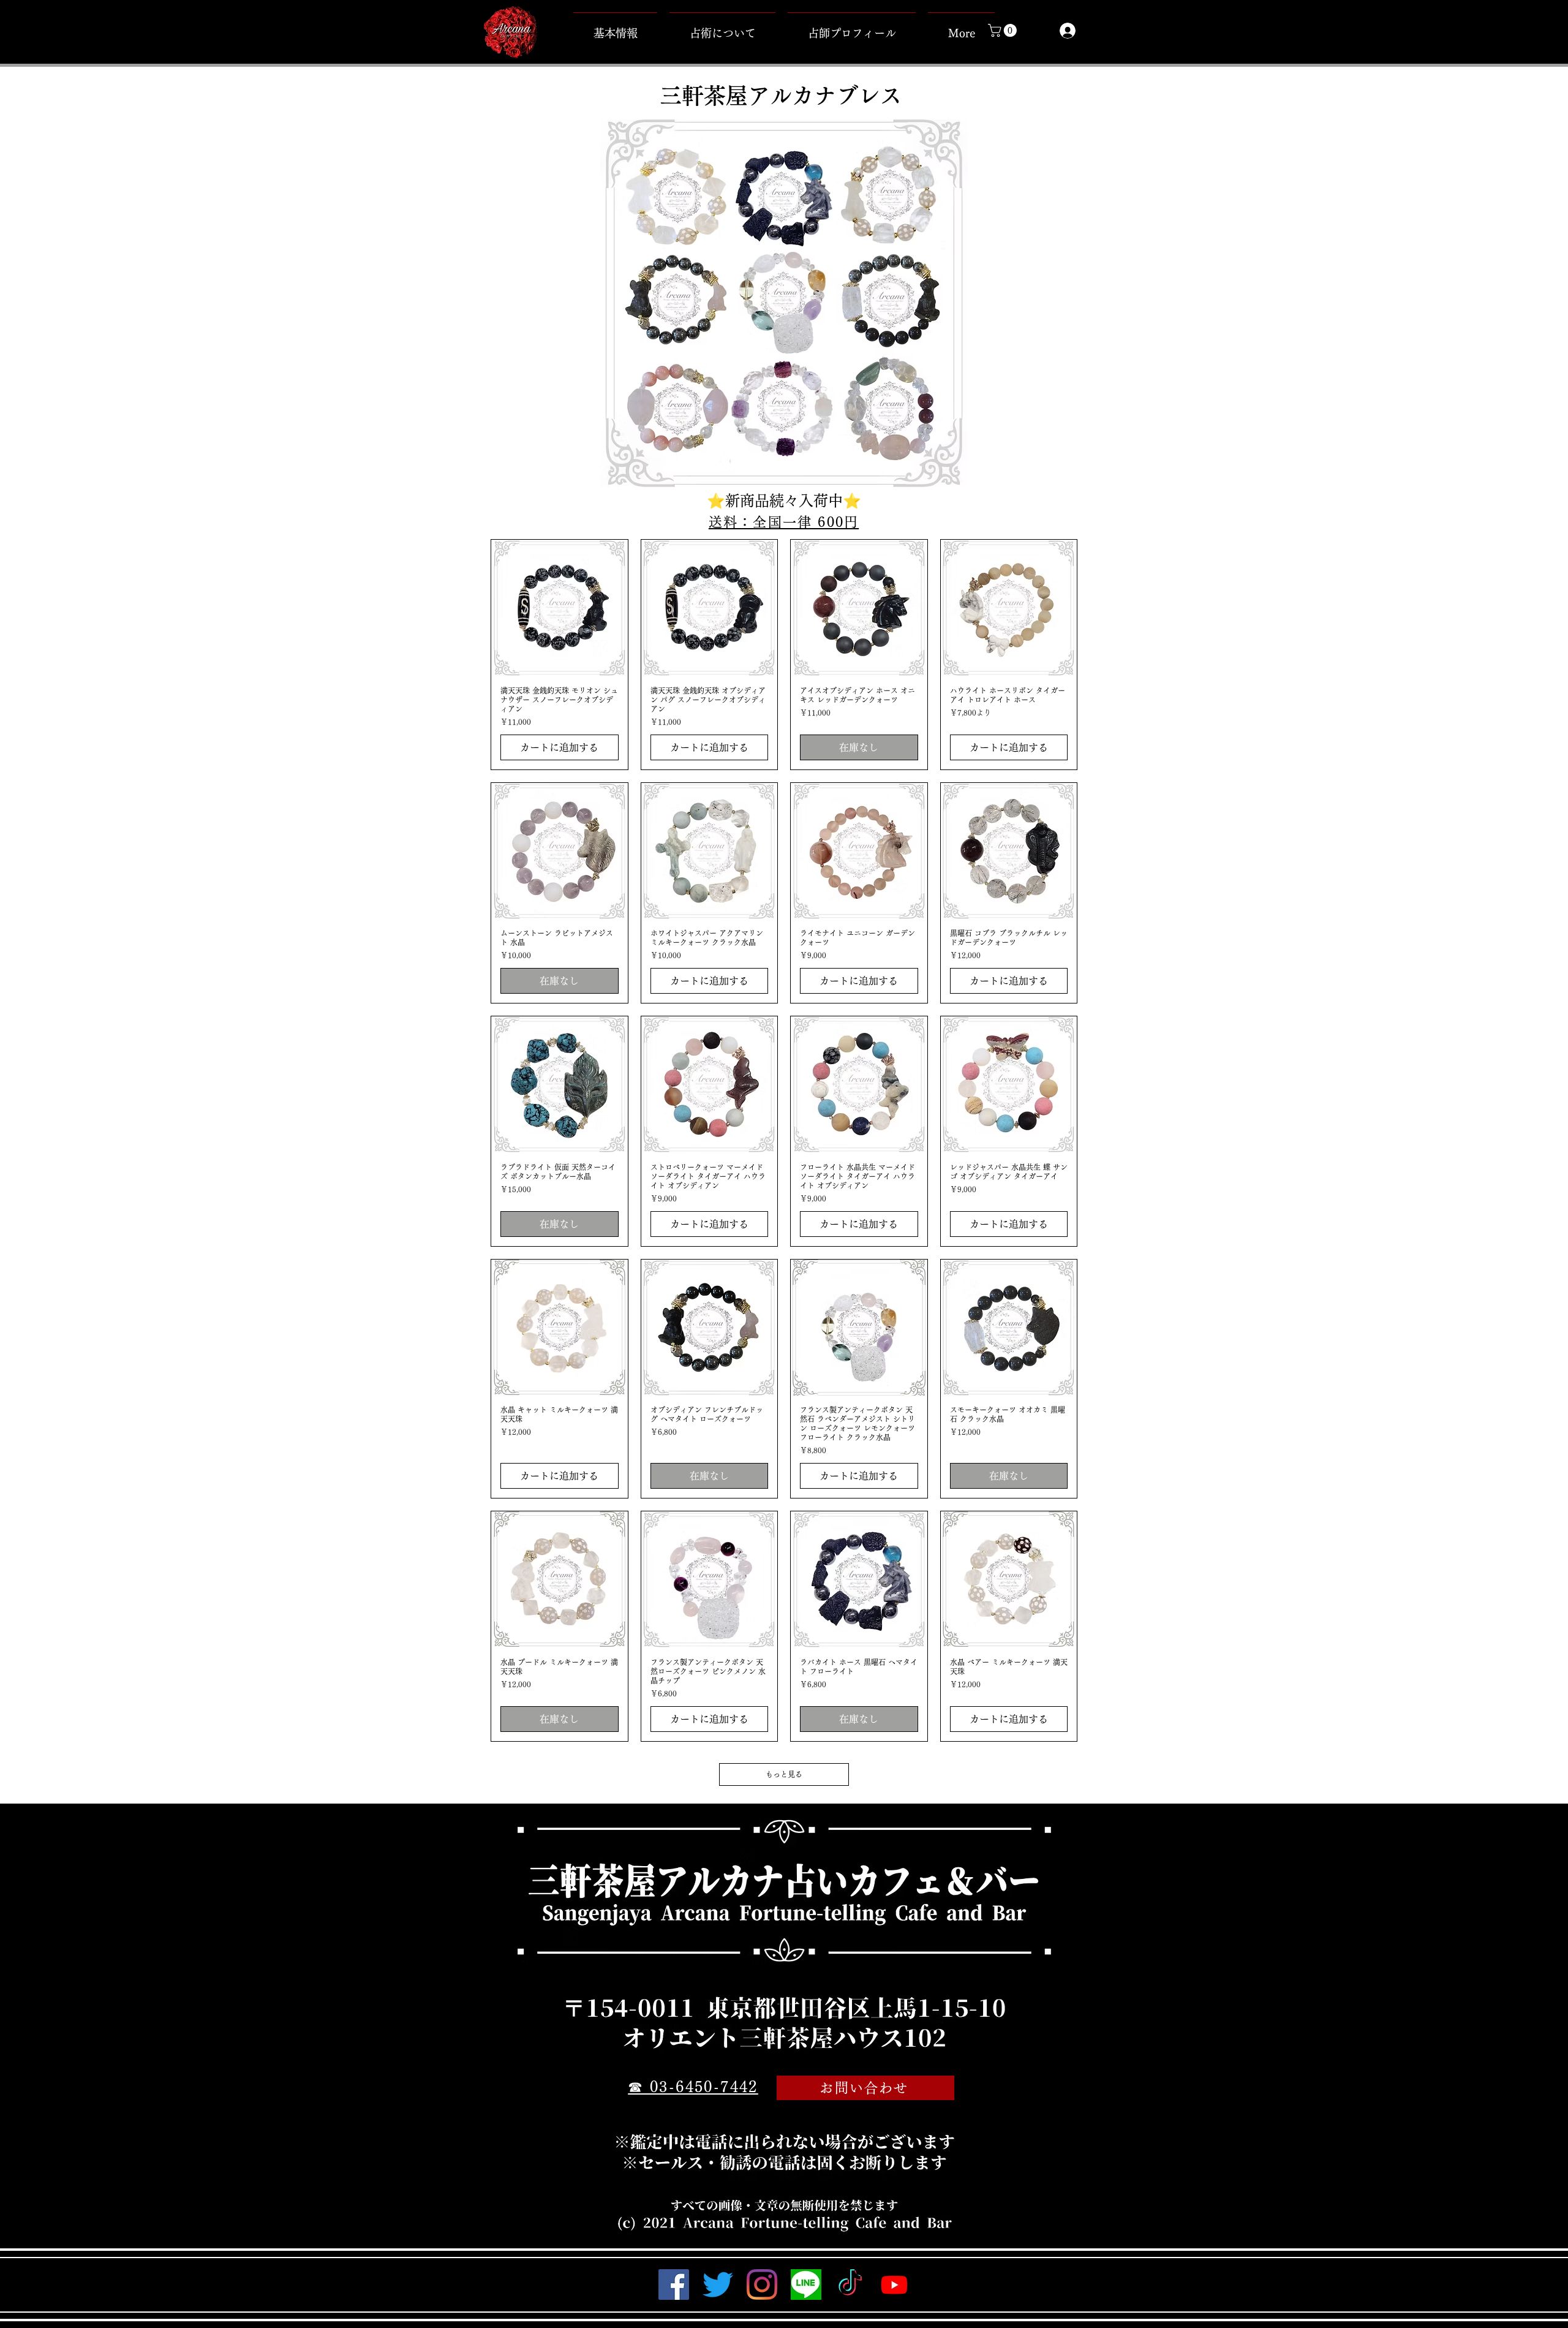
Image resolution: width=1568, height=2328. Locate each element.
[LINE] (806, 2285)
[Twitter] (718, 2285)
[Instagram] (762, 2285)
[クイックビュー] (560, 608)
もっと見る (784, 1774)
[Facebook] (674, 2285)
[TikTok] (850, 2285)
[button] (1004, 30)
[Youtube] (894, 2285)
